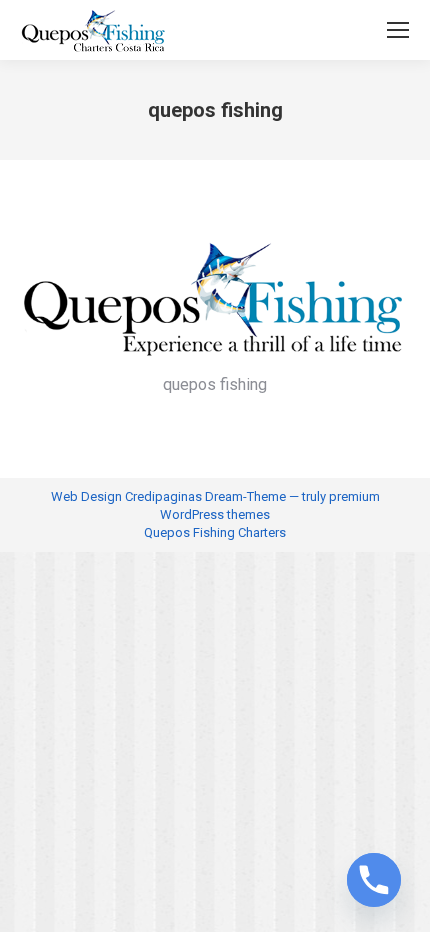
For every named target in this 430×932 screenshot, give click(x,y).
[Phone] (374, 880)
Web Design (86, 496)
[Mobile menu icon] (398, 30)
